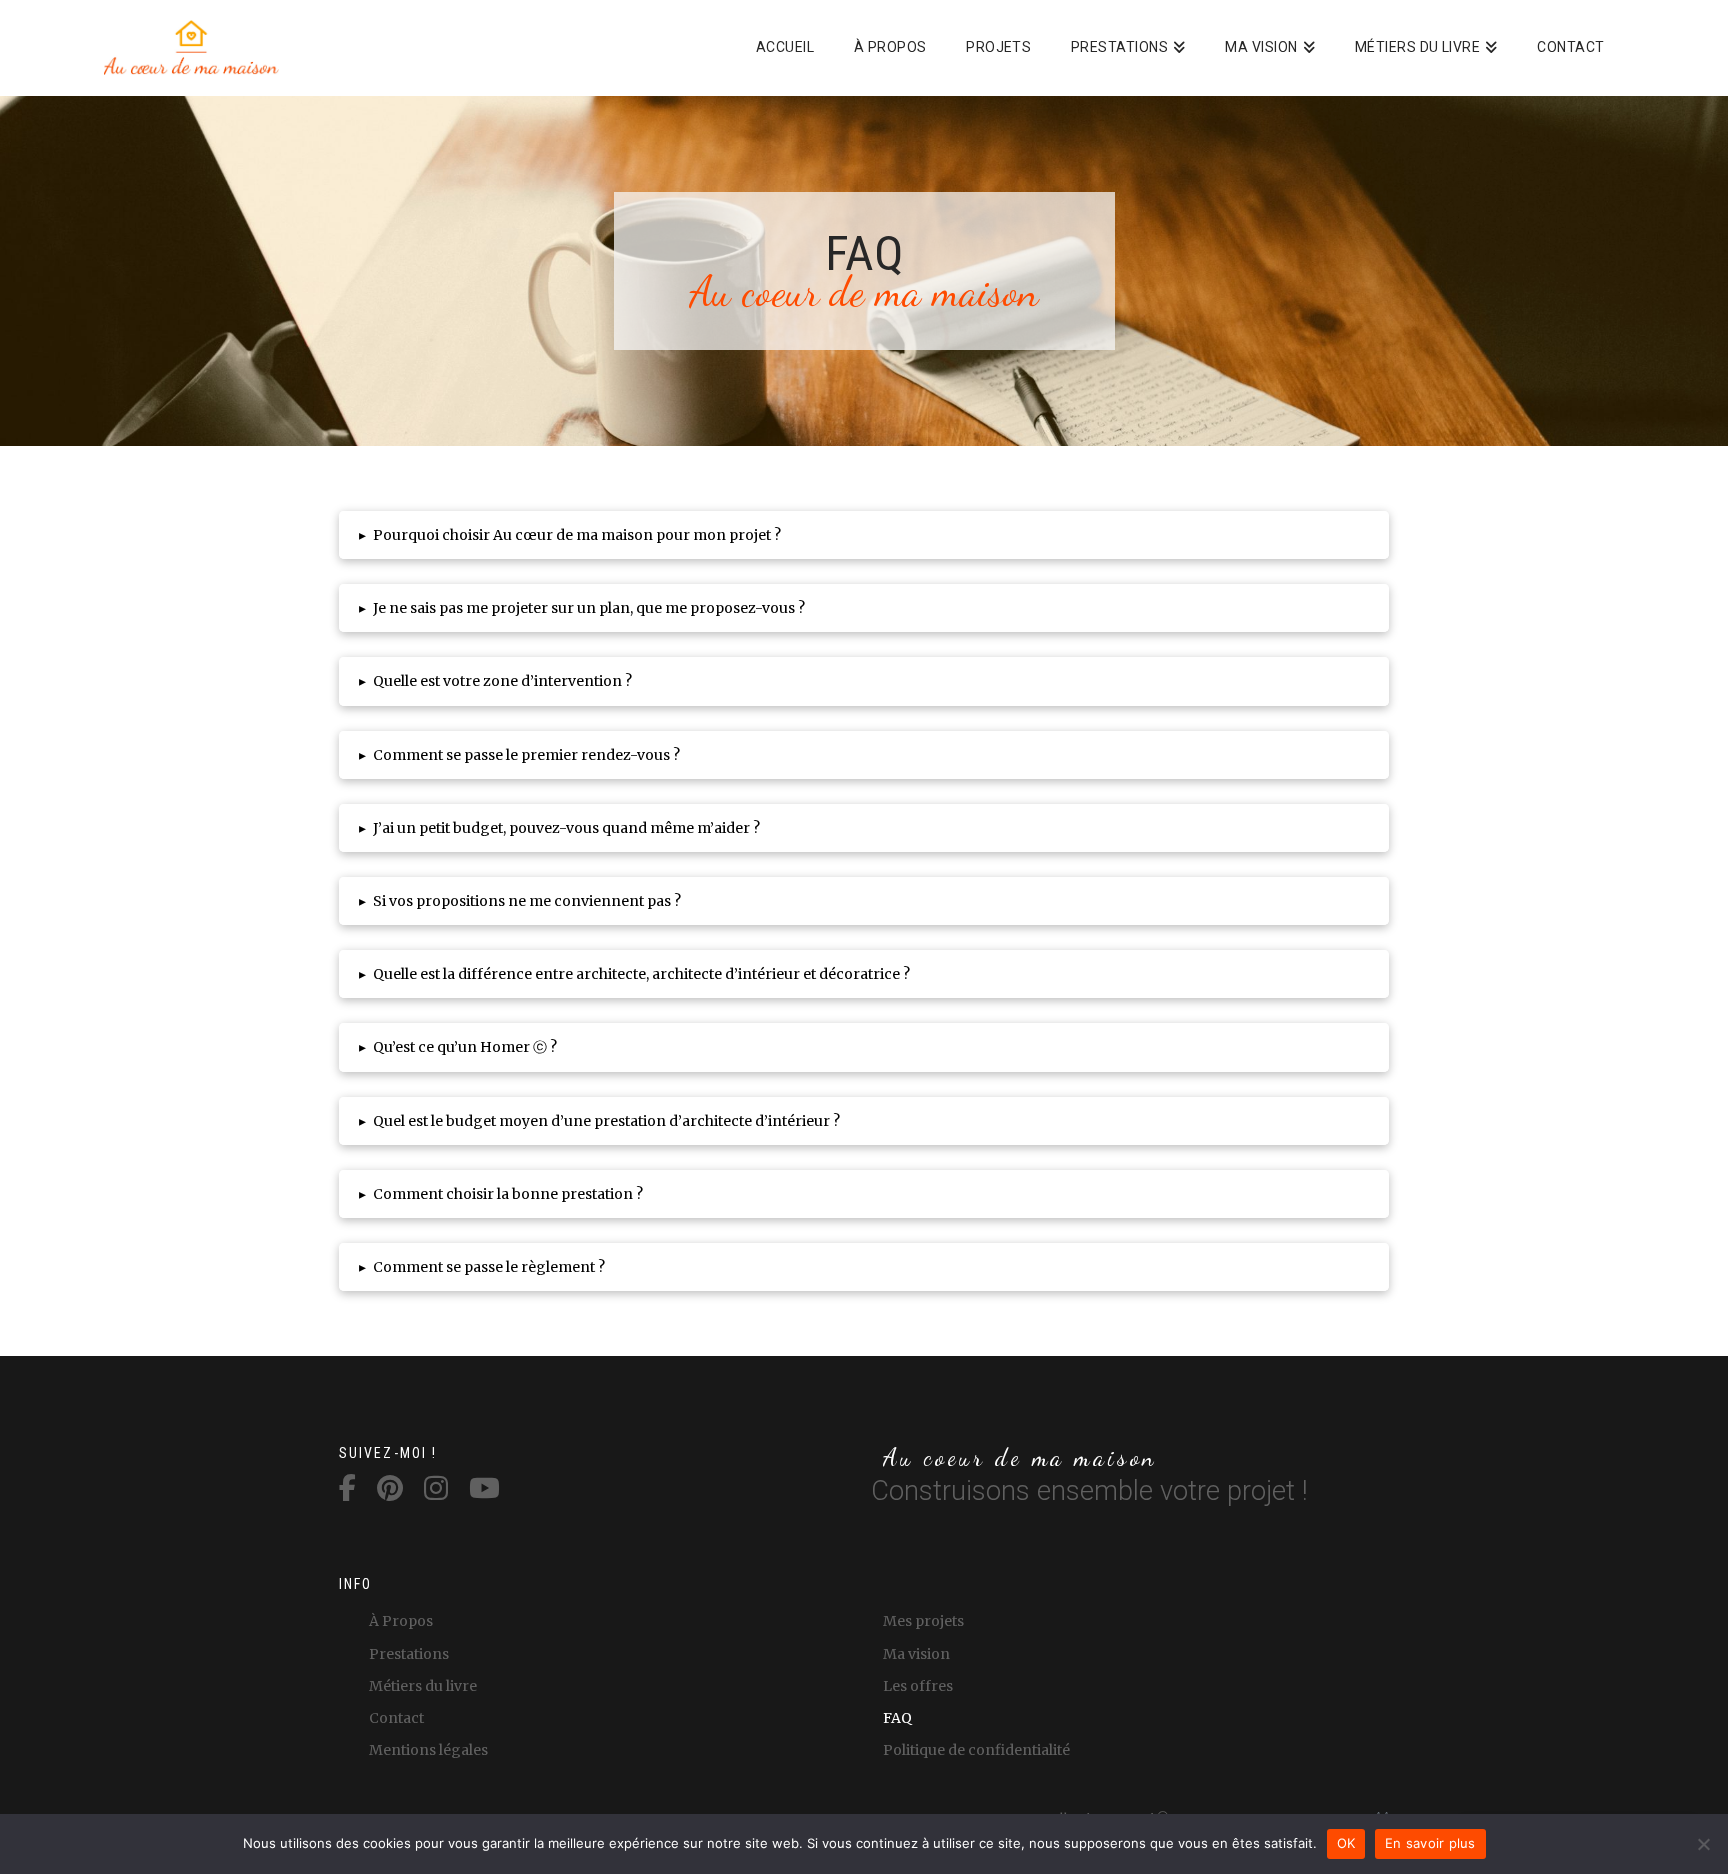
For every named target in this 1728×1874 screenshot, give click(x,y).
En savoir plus (1430, 1843)
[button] (864, 535)
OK (1346, 1843)
